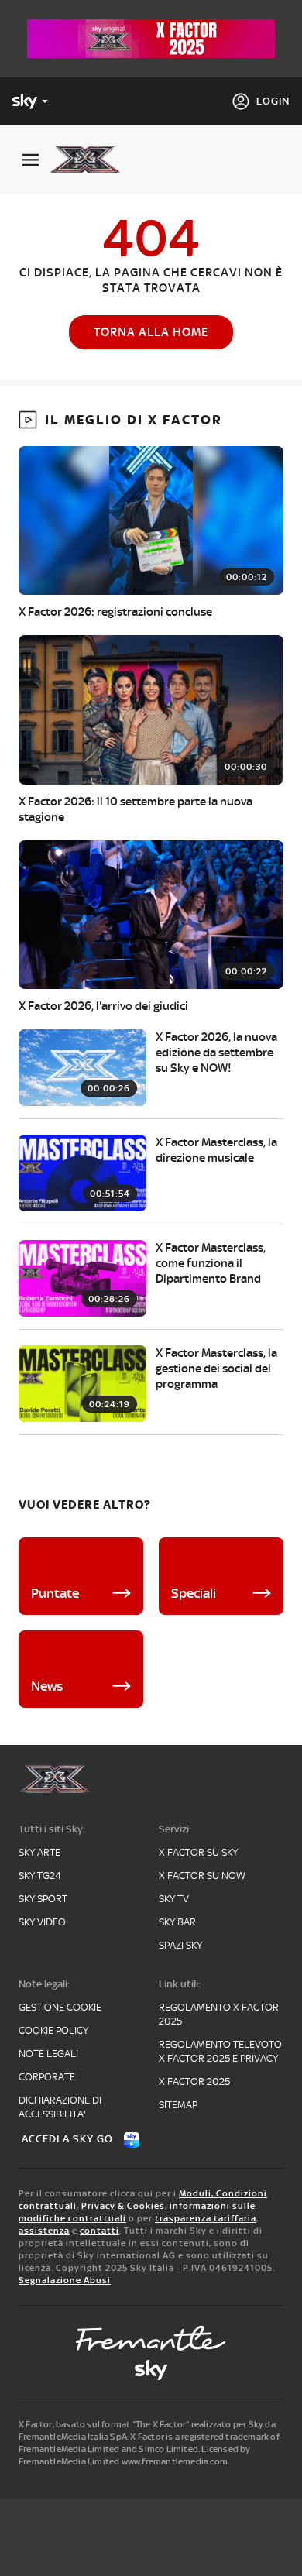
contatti (100, 2231)
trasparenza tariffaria (206, 2218)
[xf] (91, 160)
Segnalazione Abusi (65, 2280)
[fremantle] (151, 2338)
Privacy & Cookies (123, 2206)
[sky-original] (151, 2370)
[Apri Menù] (31, 160)
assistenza (44, 2231)
